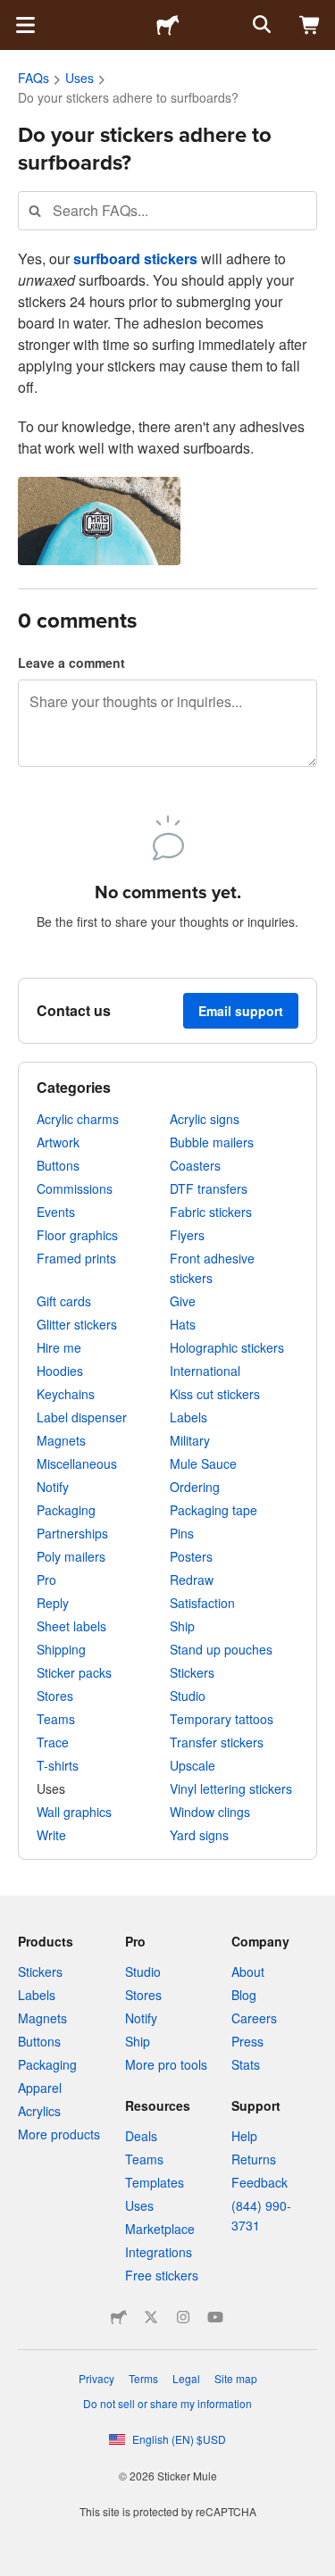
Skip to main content (13, 13)
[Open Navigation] (25, 25)
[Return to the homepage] (168, 25)
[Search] (260, 25)
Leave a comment (71, 663)
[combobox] (167, 210)
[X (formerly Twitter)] (151, 2317)
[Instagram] (183, 2317)
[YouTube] (215, 2317)
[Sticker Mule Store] (119, 2317)
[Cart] (310, 25)
